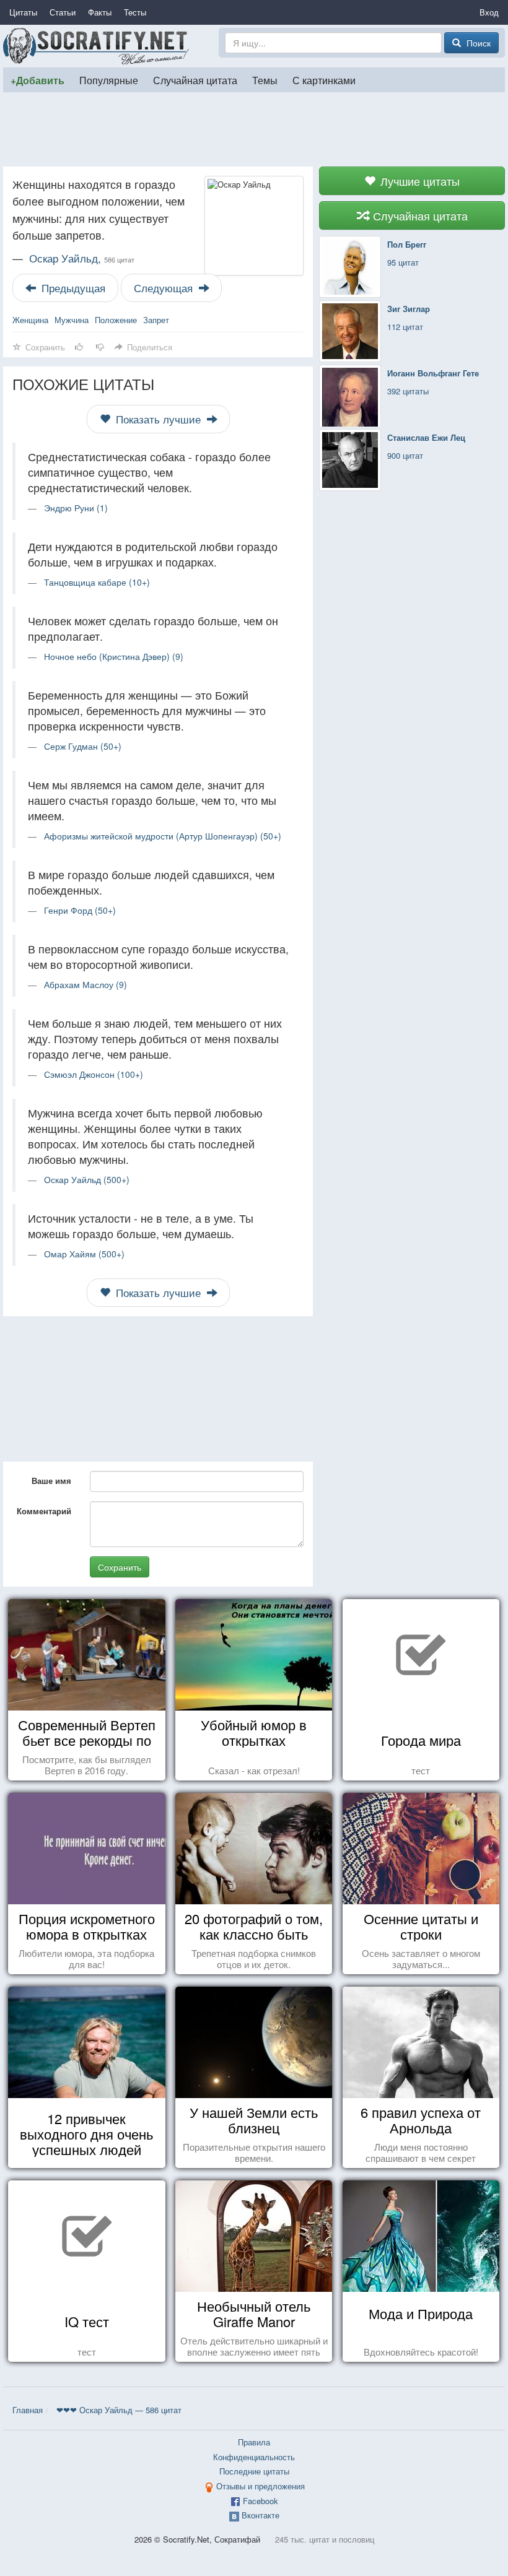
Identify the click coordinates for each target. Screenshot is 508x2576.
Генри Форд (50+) (80, 910)
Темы (265, 80)
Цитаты (23, 12)
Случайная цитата (195, 80)
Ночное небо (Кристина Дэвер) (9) (114, 656)
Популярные (109, 80)
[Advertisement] (254, 129)
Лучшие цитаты (418, 181)
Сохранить (120, 1567)
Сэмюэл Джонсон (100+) (94, 1074)
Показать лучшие (158, 419)
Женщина (30, 320)
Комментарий (44, 1511)
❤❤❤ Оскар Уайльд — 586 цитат (119, 2410)
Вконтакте (261, 2515)
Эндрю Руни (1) (76, 508)
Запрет (156, 320)
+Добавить (37, 80)
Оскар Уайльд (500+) (87, 1179)
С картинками (324, 80)
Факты (100, 12)
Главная (28, 2410)
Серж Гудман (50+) (83, 746)
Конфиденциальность (254, 2457)
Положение (116, 320)
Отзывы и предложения (261, 2486)
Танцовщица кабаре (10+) (97, 582)
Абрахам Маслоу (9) (85, 984)
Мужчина (72, 320)
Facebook (261, 2501)
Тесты (135, 12)
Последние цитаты (254, 2471)
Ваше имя (51, 1481)
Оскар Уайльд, (82, 258)
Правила (254, 2442)
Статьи (63, 12)
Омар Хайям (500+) (84, 1254)
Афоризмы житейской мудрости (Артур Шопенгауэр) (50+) (163, 836)
